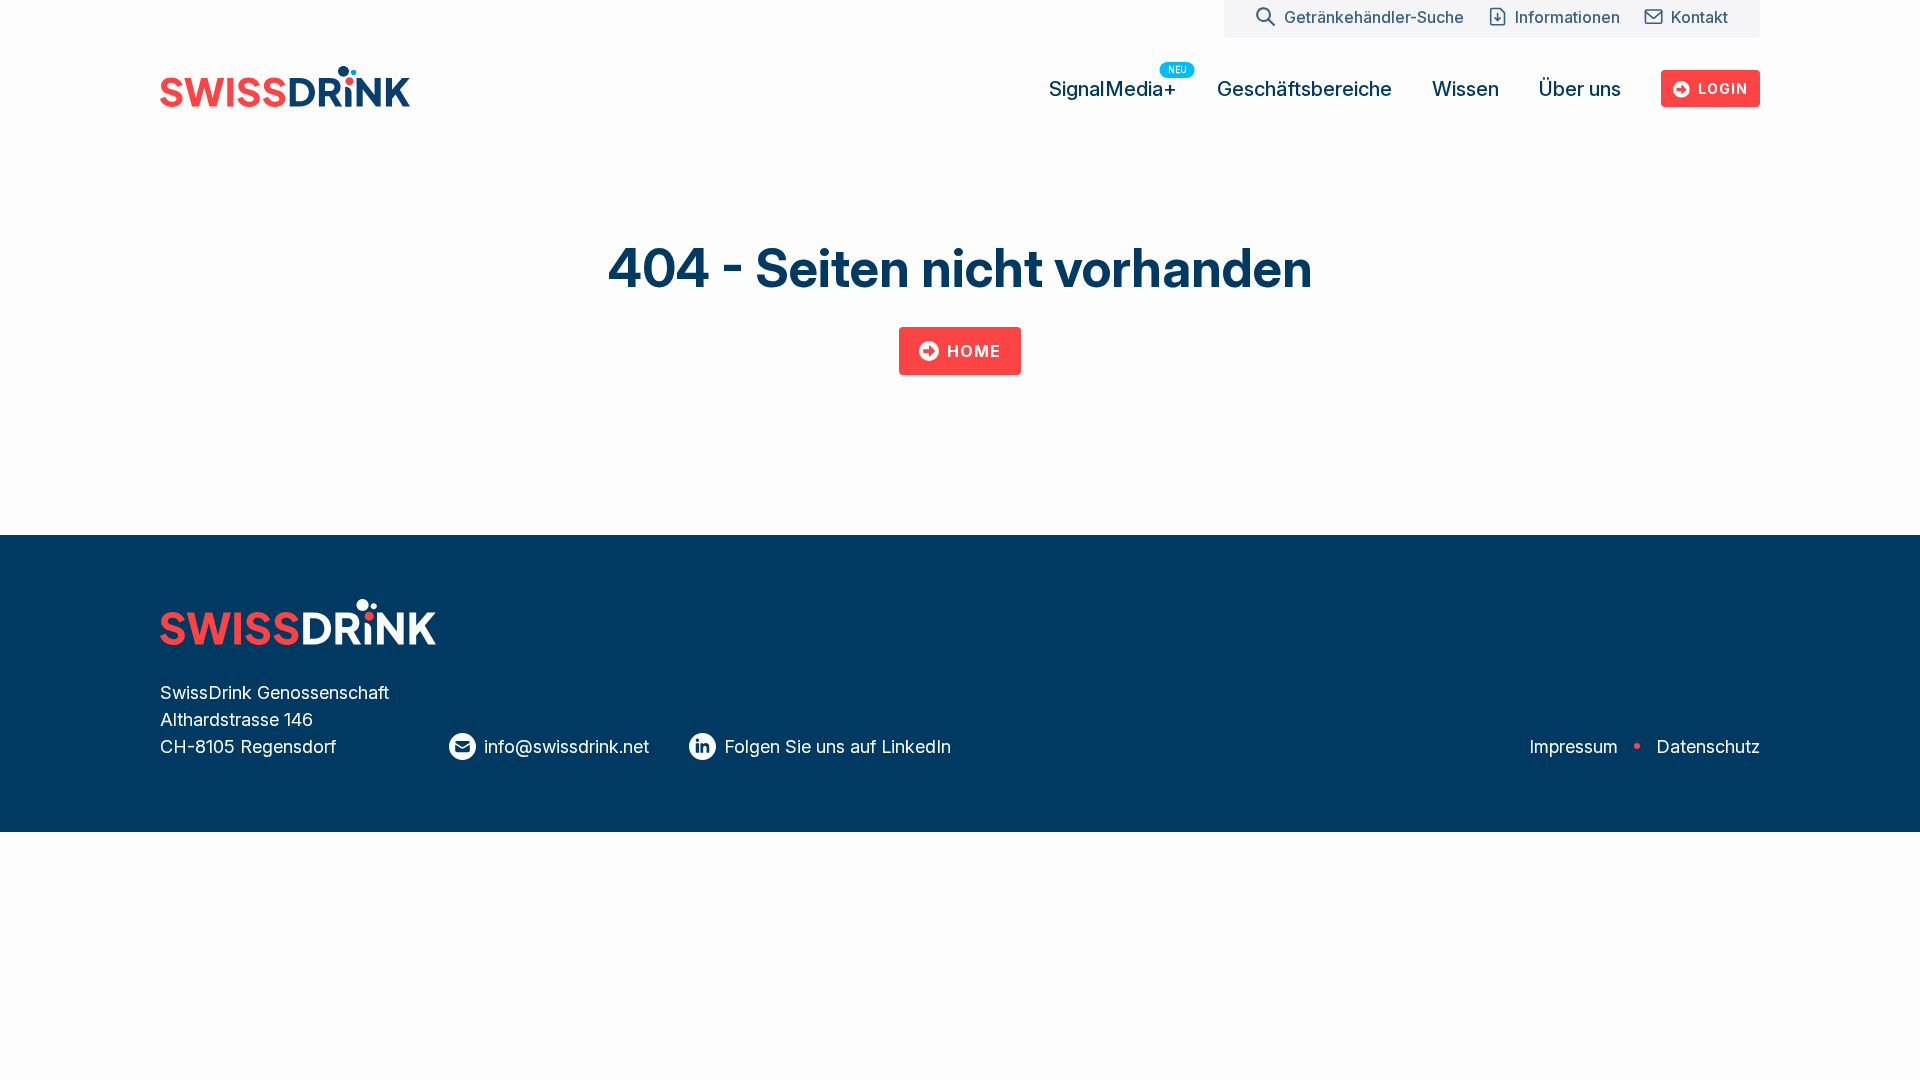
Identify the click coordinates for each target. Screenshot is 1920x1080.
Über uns (1580, 89)
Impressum (1573, 746)
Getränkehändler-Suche (1373, 17)
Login (1723, 88)
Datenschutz (1708, 746)
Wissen (1465, 89)
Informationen (1567, 17)
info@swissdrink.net (566, 746)
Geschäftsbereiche (1304, 89)
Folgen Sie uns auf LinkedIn (837, 746)
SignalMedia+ (1113, 89)
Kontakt (1699, 17)
